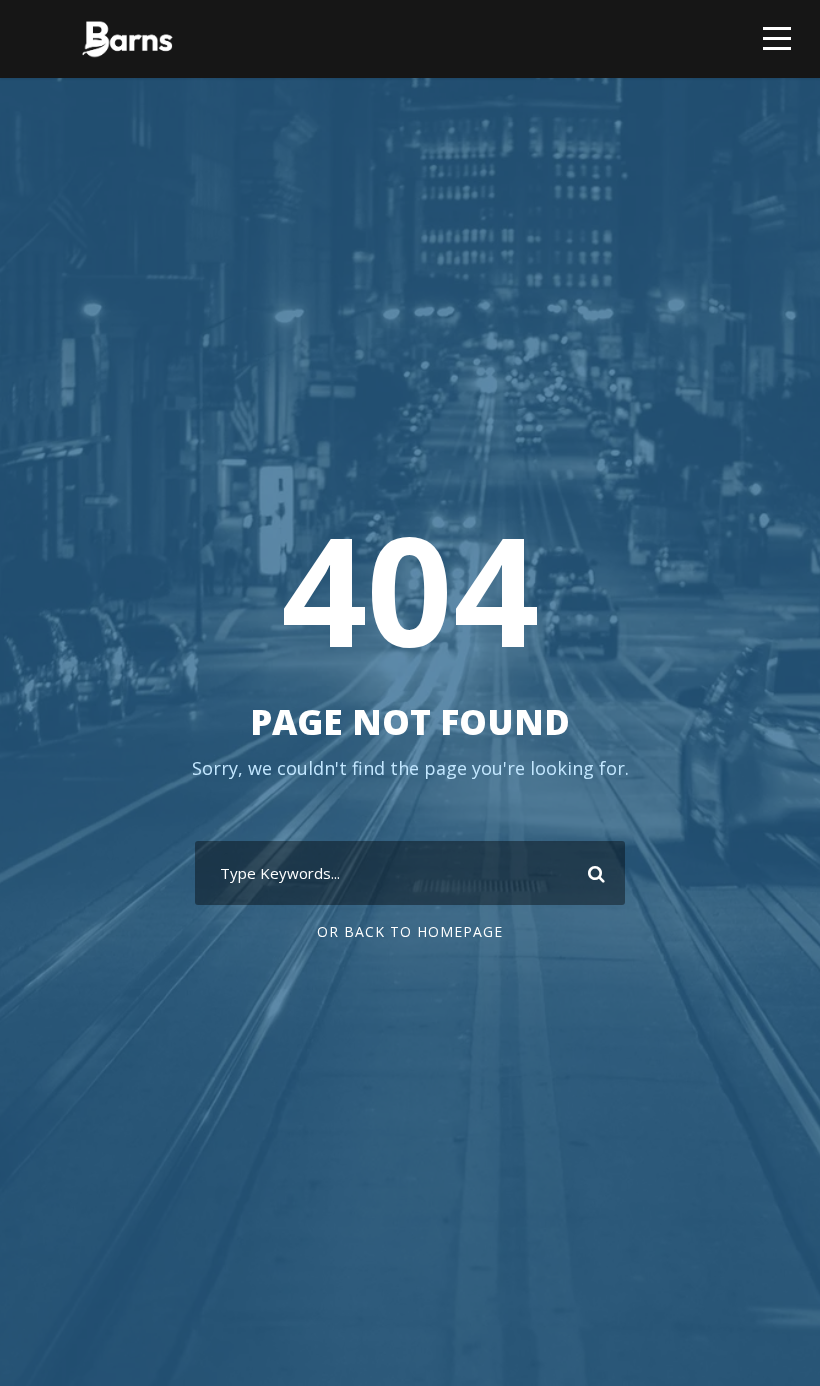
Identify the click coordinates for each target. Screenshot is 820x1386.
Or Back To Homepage (410, 931)
